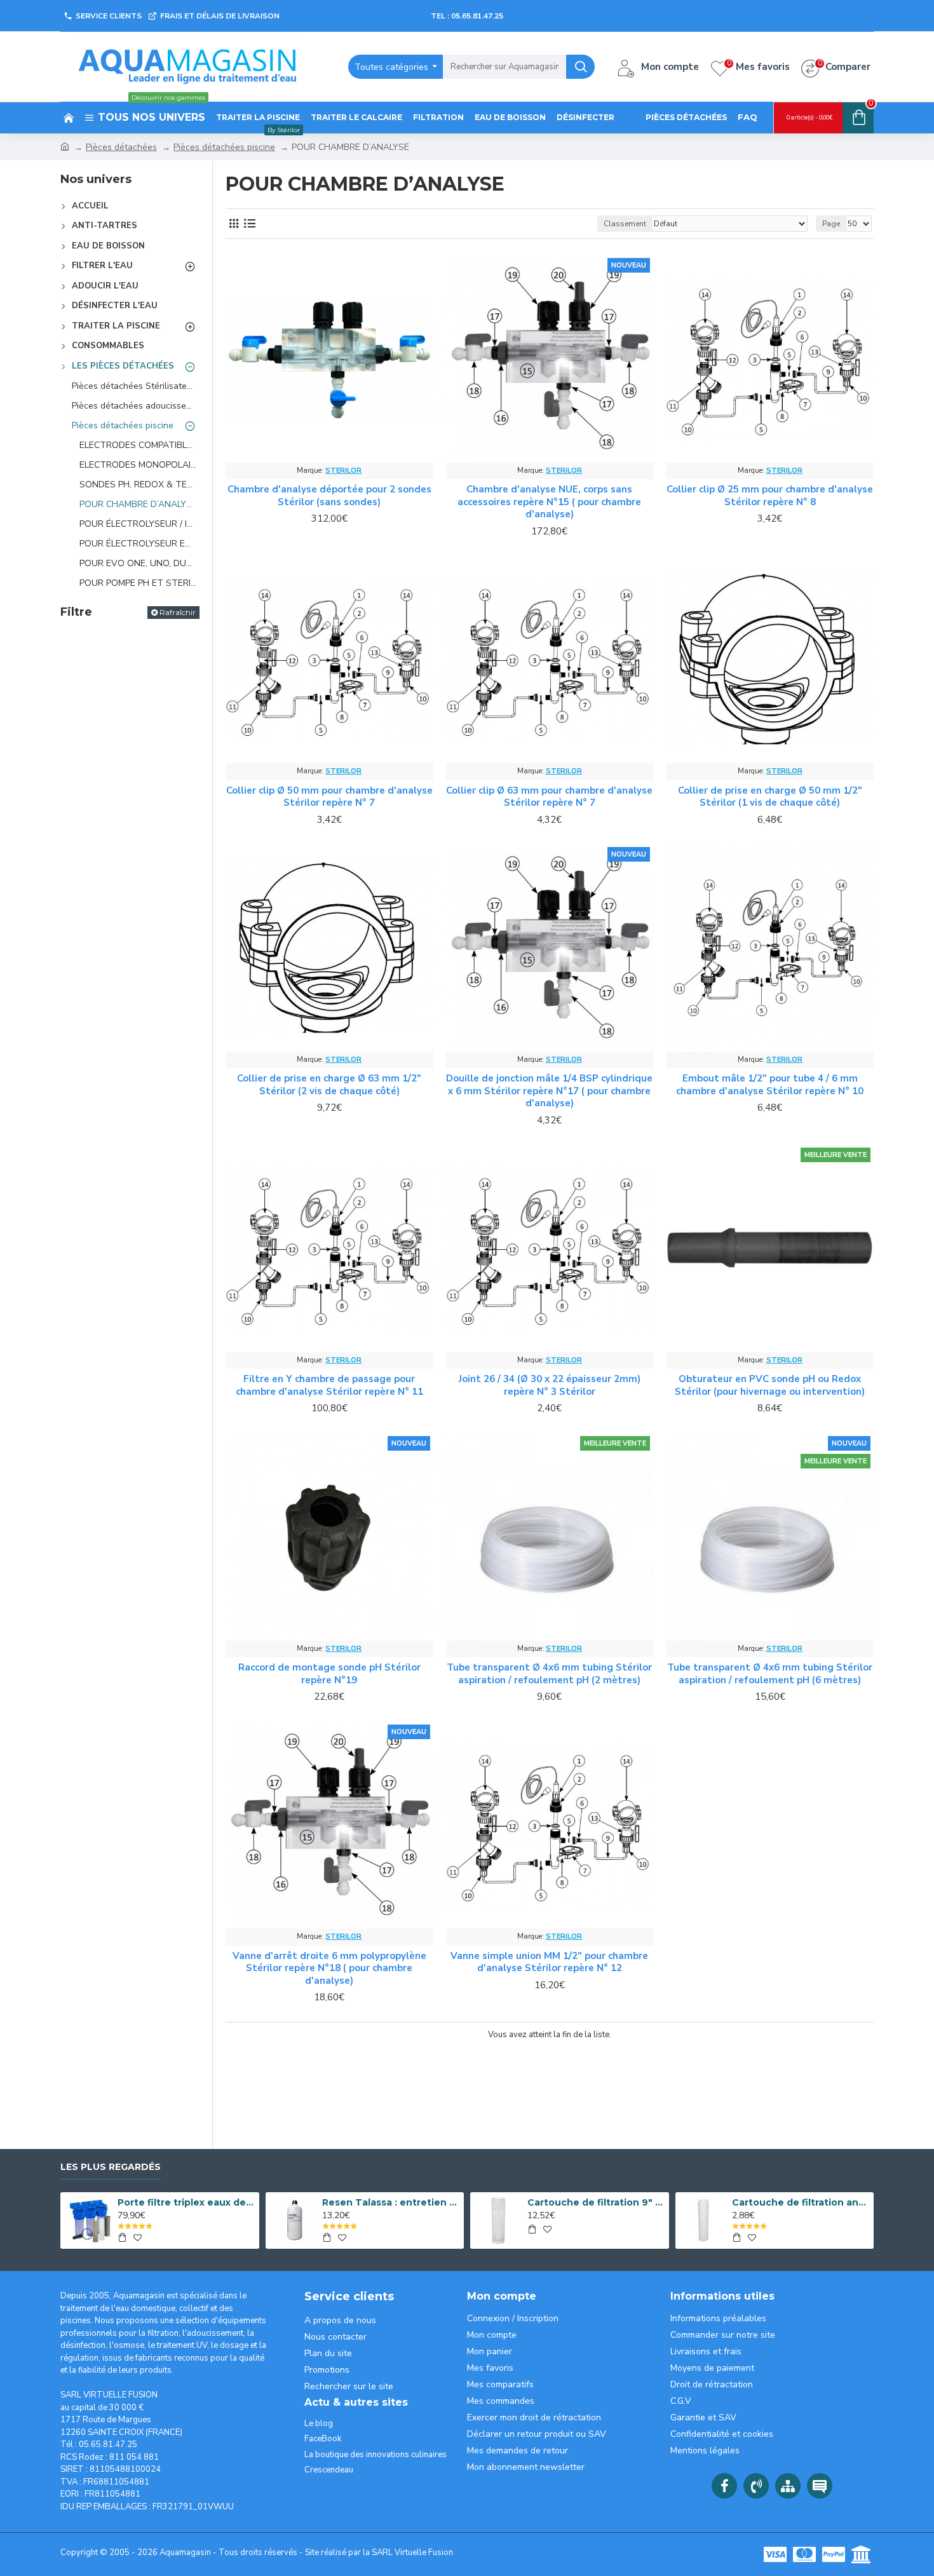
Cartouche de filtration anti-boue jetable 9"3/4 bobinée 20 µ (801, 2202)
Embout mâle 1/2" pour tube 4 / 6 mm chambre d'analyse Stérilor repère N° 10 (770, 1085)
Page (831, 224)
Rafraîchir (178, 612)
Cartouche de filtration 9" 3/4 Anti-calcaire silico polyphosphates (596, 2202)
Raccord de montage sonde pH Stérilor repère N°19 (329, 1674)
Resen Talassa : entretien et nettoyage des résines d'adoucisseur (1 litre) (391, 2202)
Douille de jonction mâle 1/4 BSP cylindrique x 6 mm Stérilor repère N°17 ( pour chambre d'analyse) (549, 1091)
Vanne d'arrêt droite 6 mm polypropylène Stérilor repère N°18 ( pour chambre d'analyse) (329, 1969)
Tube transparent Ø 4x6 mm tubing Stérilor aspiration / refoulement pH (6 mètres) (770, 1674)
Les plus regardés (111, 2167)
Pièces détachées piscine (224, 147)
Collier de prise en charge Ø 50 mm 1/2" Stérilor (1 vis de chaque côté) (770, 797)
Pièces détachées (121, 147)
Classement (625, 224)
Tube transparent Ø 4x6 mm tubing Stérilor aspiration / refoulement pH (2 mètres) (549, 1674)
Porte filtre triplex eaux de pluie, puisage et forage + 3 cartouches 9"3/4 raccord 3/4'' (186, 2202)
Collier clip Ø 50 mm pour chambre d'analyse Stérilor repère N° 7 (329, 797)
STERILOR (343, 471)
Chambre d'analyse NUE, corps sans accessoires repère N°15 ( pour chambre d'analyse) (549, 502)
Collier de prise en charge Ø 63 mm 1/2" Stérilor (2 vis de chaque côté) (329, 1085)
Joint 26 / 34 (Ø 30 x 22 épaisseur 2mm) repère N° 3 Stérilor (550, 1386)
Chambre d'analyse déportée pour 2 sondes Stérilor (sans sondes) (329, 496)
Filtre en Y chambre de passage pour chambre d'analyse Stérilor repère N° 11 (329, 1386)
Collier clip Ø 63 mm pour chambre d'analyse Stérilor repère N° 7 (549, 797)
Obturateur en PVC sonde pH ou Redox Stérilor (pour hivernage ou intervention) (770, 1386)
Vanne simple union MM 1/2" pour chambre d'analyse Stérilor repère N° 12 (549, 1963)
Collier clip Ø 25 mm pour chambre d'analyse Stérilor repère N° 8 (770, 496)
